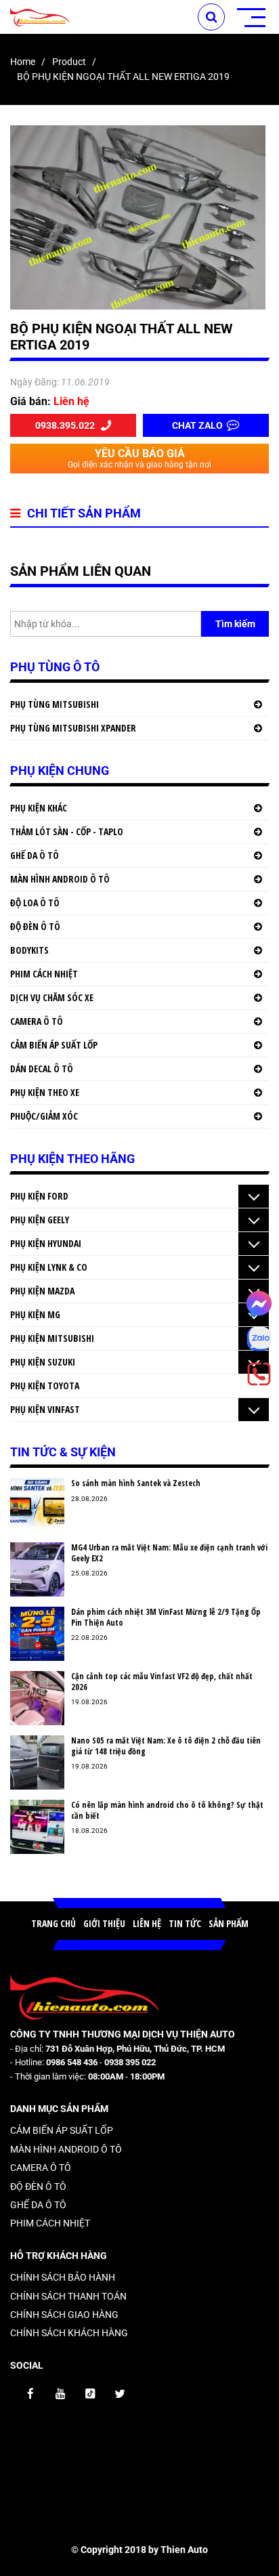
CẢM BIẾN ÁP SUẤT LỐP (54, 1045)
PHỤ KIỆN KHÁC (39, 808)
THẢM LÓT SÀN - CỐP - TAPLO (67, 831)
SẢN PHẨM (229, 1923)
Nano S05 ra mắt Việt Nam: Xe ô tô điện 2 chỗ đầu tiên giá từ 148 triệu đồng (166, 1746)
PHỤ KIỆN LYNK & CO (49, 1267)
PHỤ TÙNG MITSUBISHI (55, 704)
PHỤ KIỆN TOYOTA (45, 1386)
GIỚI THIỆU (104, 1923)
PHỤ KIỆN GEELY (40, 1220)
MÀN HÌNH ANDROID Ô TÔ (60, 879)
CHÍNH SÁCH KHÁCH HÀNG (69, 2333)
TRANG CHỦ (53, 1923)
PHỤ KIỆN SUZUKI (43, 1362)
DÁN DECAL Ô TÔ (42, 1069)
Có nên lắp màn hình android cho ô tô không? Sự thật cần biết (167, 1810)
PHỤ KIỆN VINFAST (45, 1409)
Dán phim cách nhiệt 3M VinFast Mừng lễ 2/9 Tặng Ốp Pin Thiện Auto (166, 1617)
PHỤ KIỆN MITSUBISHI (52, 1338)
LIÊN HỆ (147, 1923)
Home (23, 62)
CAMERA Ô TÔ (37, 1021)
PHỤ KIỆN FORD (39, 1196)
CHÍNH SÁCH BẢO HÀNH (63, 2277)
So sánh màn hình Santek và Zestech (136, 1483)
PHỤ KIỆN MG (35, 1314)
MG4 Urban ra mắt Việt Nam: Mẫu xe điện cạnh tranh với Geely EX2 (169, 1553)
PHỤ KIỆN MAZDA (42, 1291)
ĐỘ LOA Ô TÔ (35, 903)
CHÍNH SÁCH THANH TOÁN (68, 2296)
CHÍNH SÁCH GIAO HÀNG (64, 2315)
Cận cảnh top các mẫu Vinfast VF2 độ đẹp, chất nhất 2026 (162, 1682)
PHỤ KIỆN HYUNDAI (46, 1243)
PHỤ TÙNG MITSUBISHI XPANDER (73, 728)
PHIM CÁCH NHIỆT (44, 974)
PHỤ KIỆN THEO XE (45, 1092)
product (69, 62)
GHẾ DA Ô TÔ (35, 855)
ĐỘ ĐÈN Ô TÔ (35, 926)
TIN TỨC (185, 1923)
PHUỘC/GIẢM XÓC (44, 1116)
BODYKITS (29, 950)
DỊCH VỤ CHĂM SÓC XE (52, 997)
